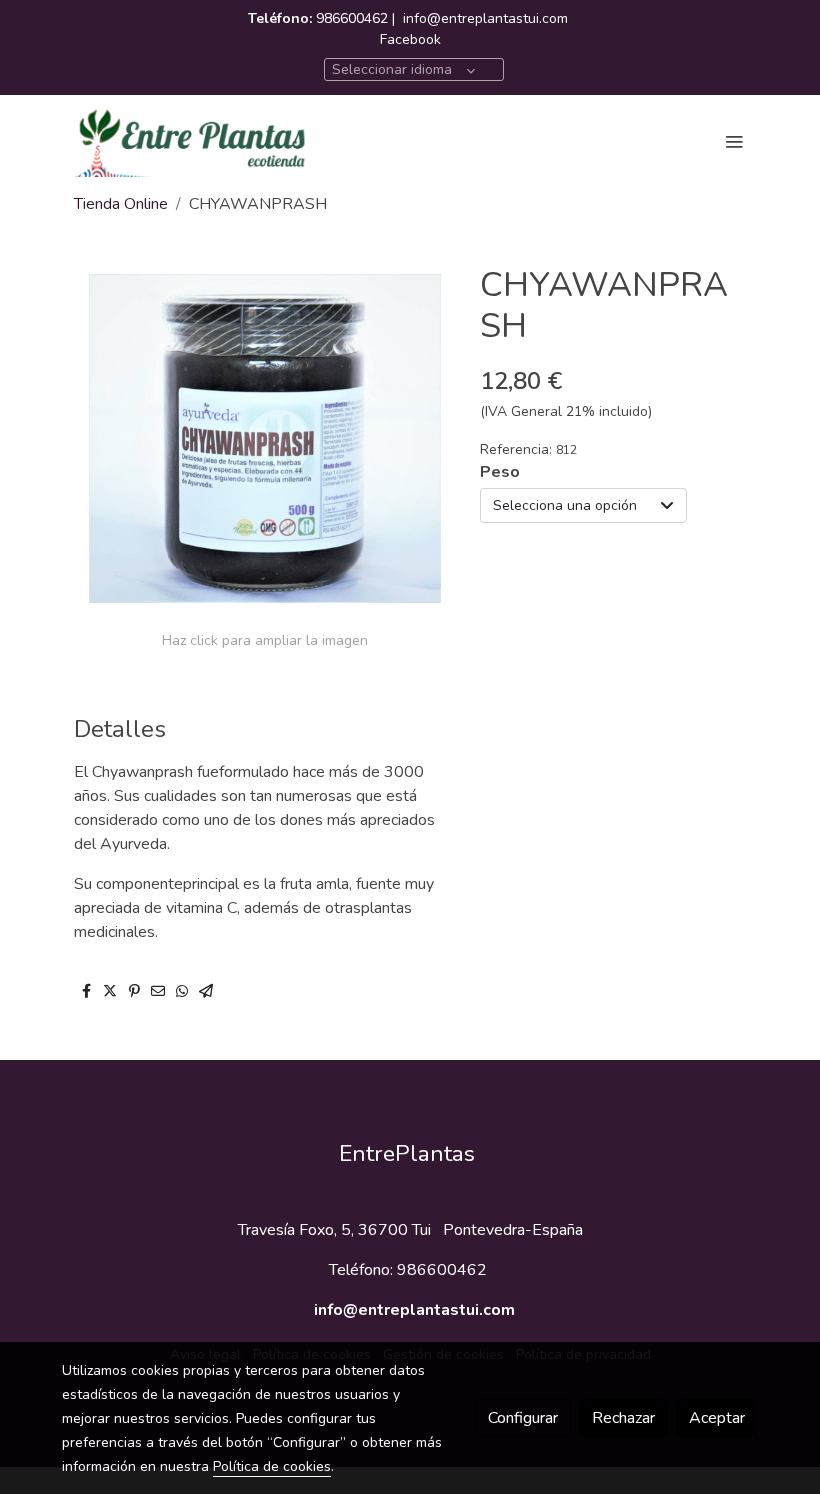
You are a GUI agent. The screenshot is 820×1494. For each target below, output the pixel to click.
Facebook (410, 39)
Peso (500, 472)
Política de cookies (272, 1466)
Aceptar (717, 1418)
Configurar (523, 1418)
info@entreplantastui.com (485, 18)
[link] (190, 141)
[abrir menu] (734, 141)
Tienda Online (121, 204)
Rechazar (623, 1418)
